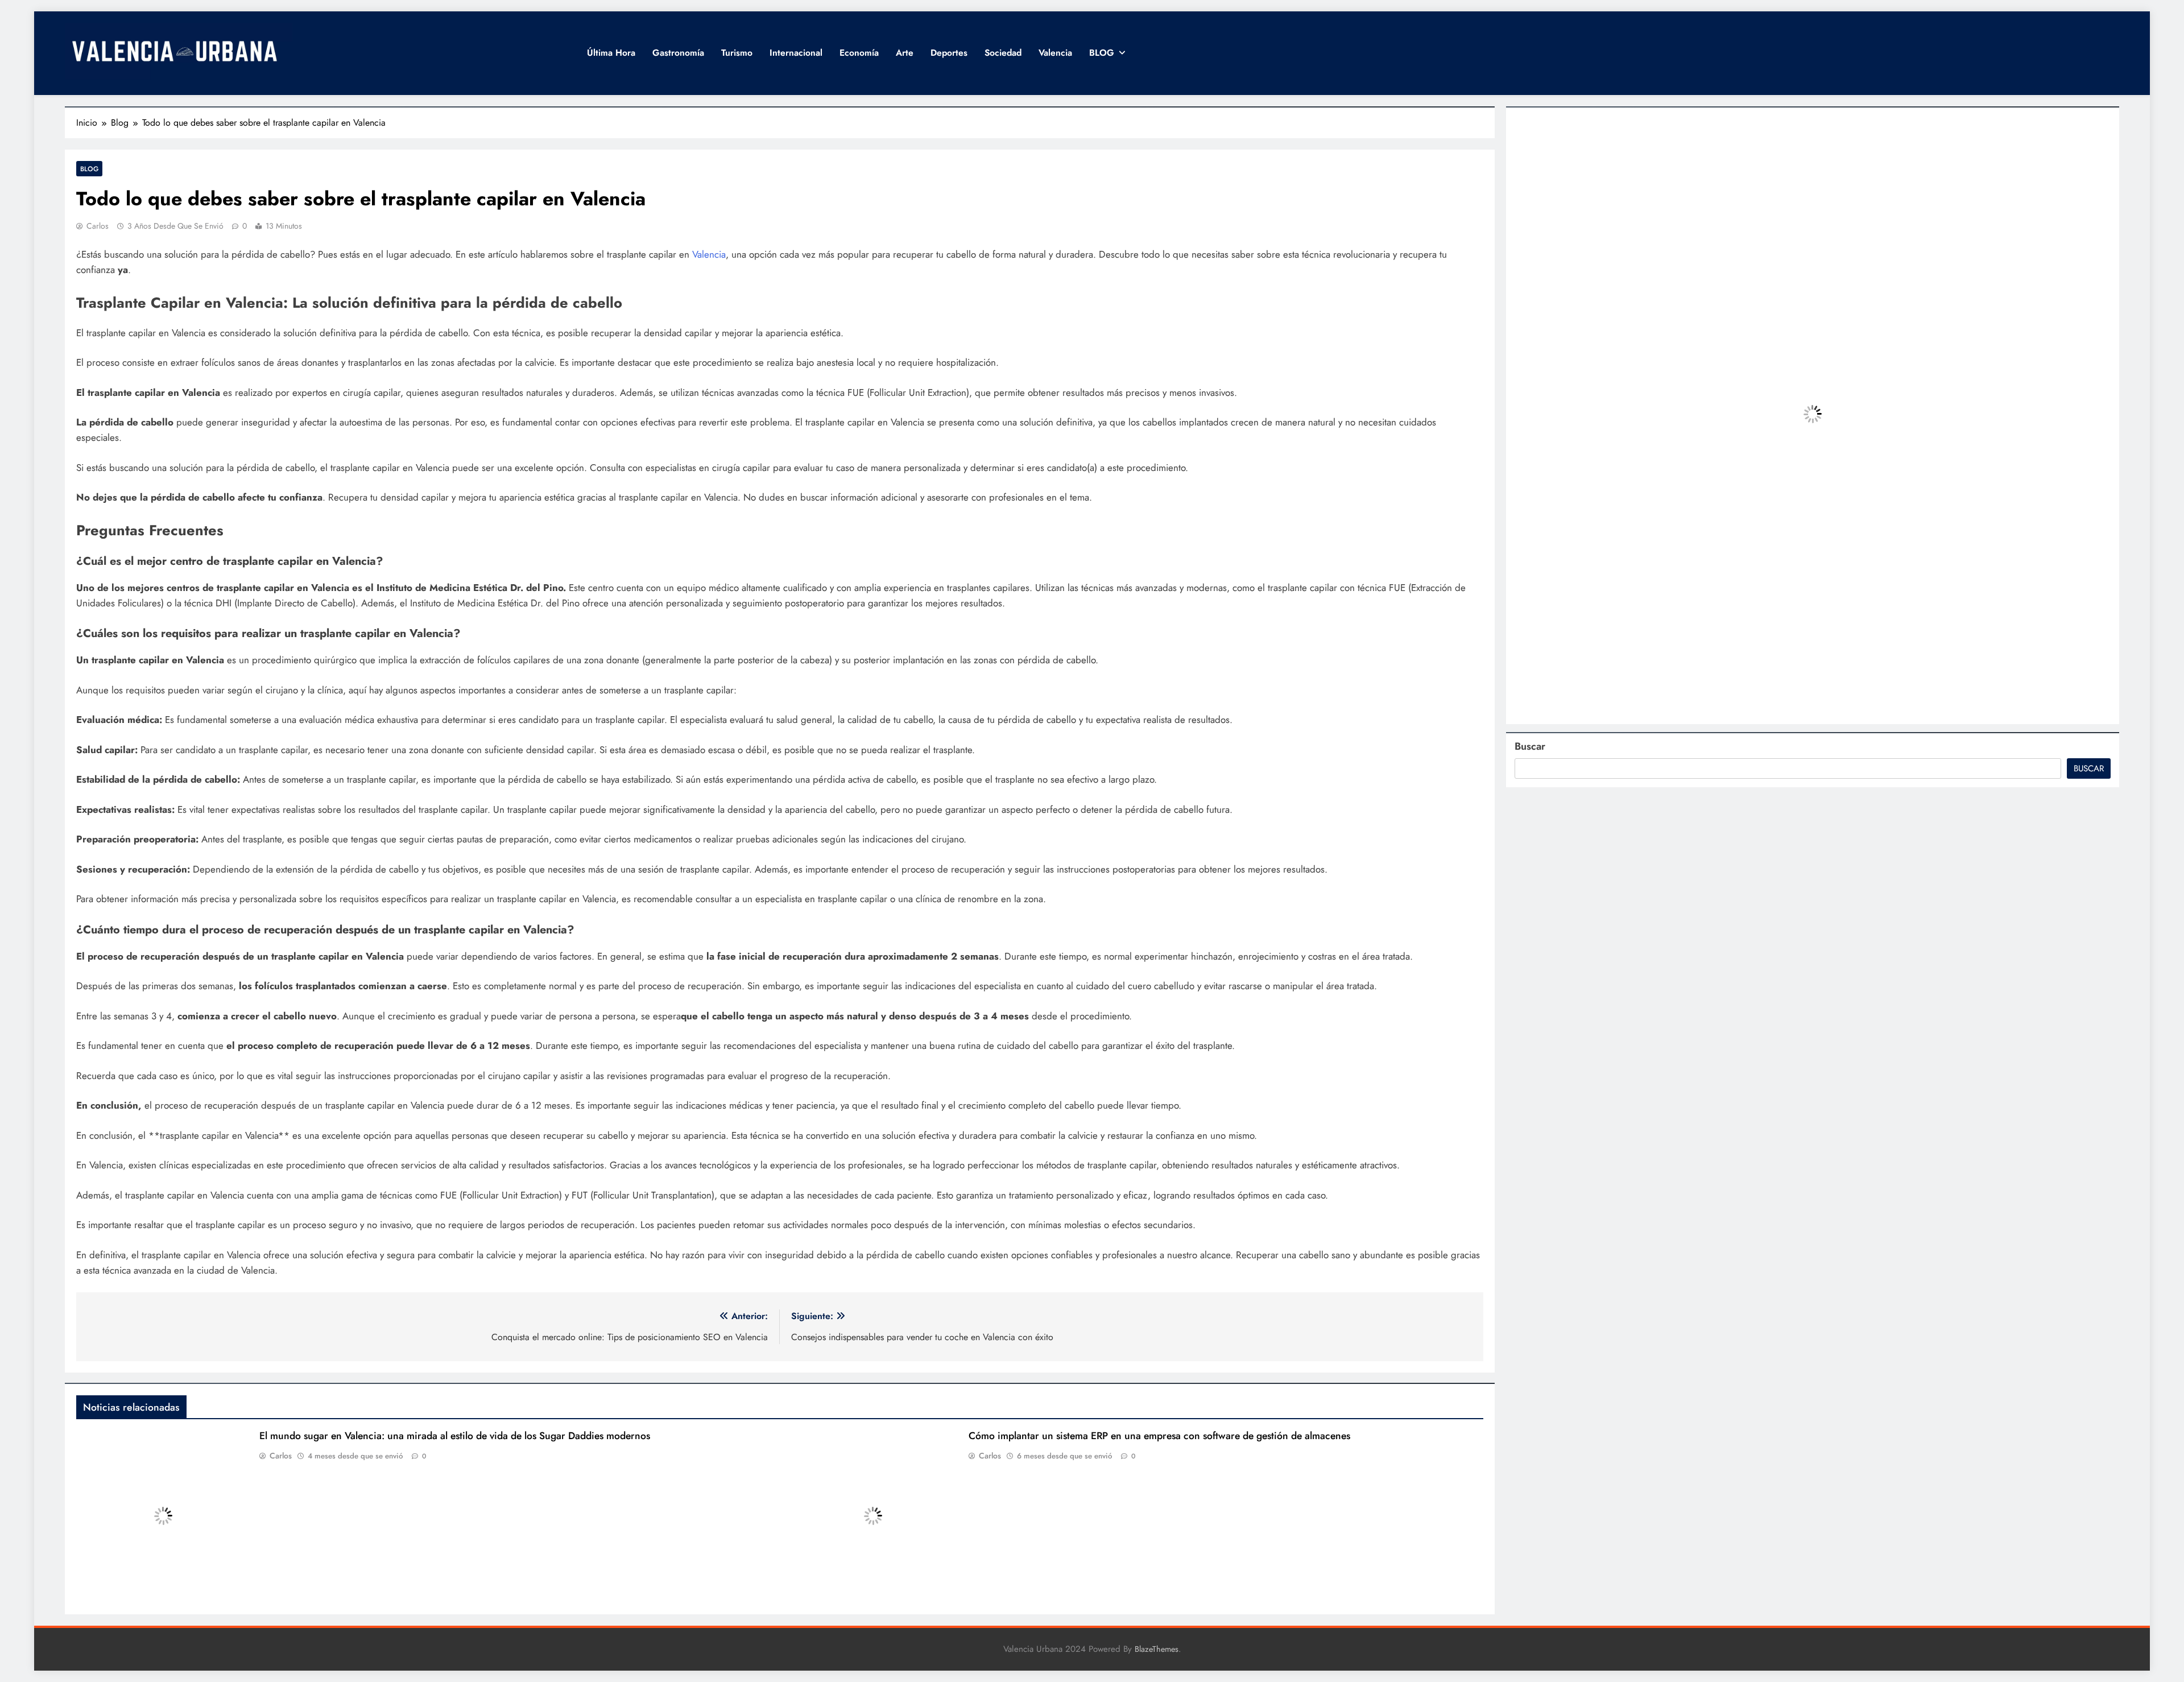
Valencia (1055, 53)
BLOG (1102, 53)
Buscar (1530, 746)
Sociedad (1003, 53)
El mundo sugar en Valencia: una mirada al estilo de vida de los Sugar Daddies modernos (455, 1436)
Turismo (737, 53)
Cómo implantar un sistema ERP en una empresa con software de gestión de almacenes (1159, 1436)
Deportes (949, 53)
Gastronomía (678, 53)
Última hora (611, 53)
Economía (859, 53)
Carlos (98, 226)
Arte (905, 53)
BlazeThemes (1157, 1649)
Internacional (796, 53)
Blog (89, 169)
